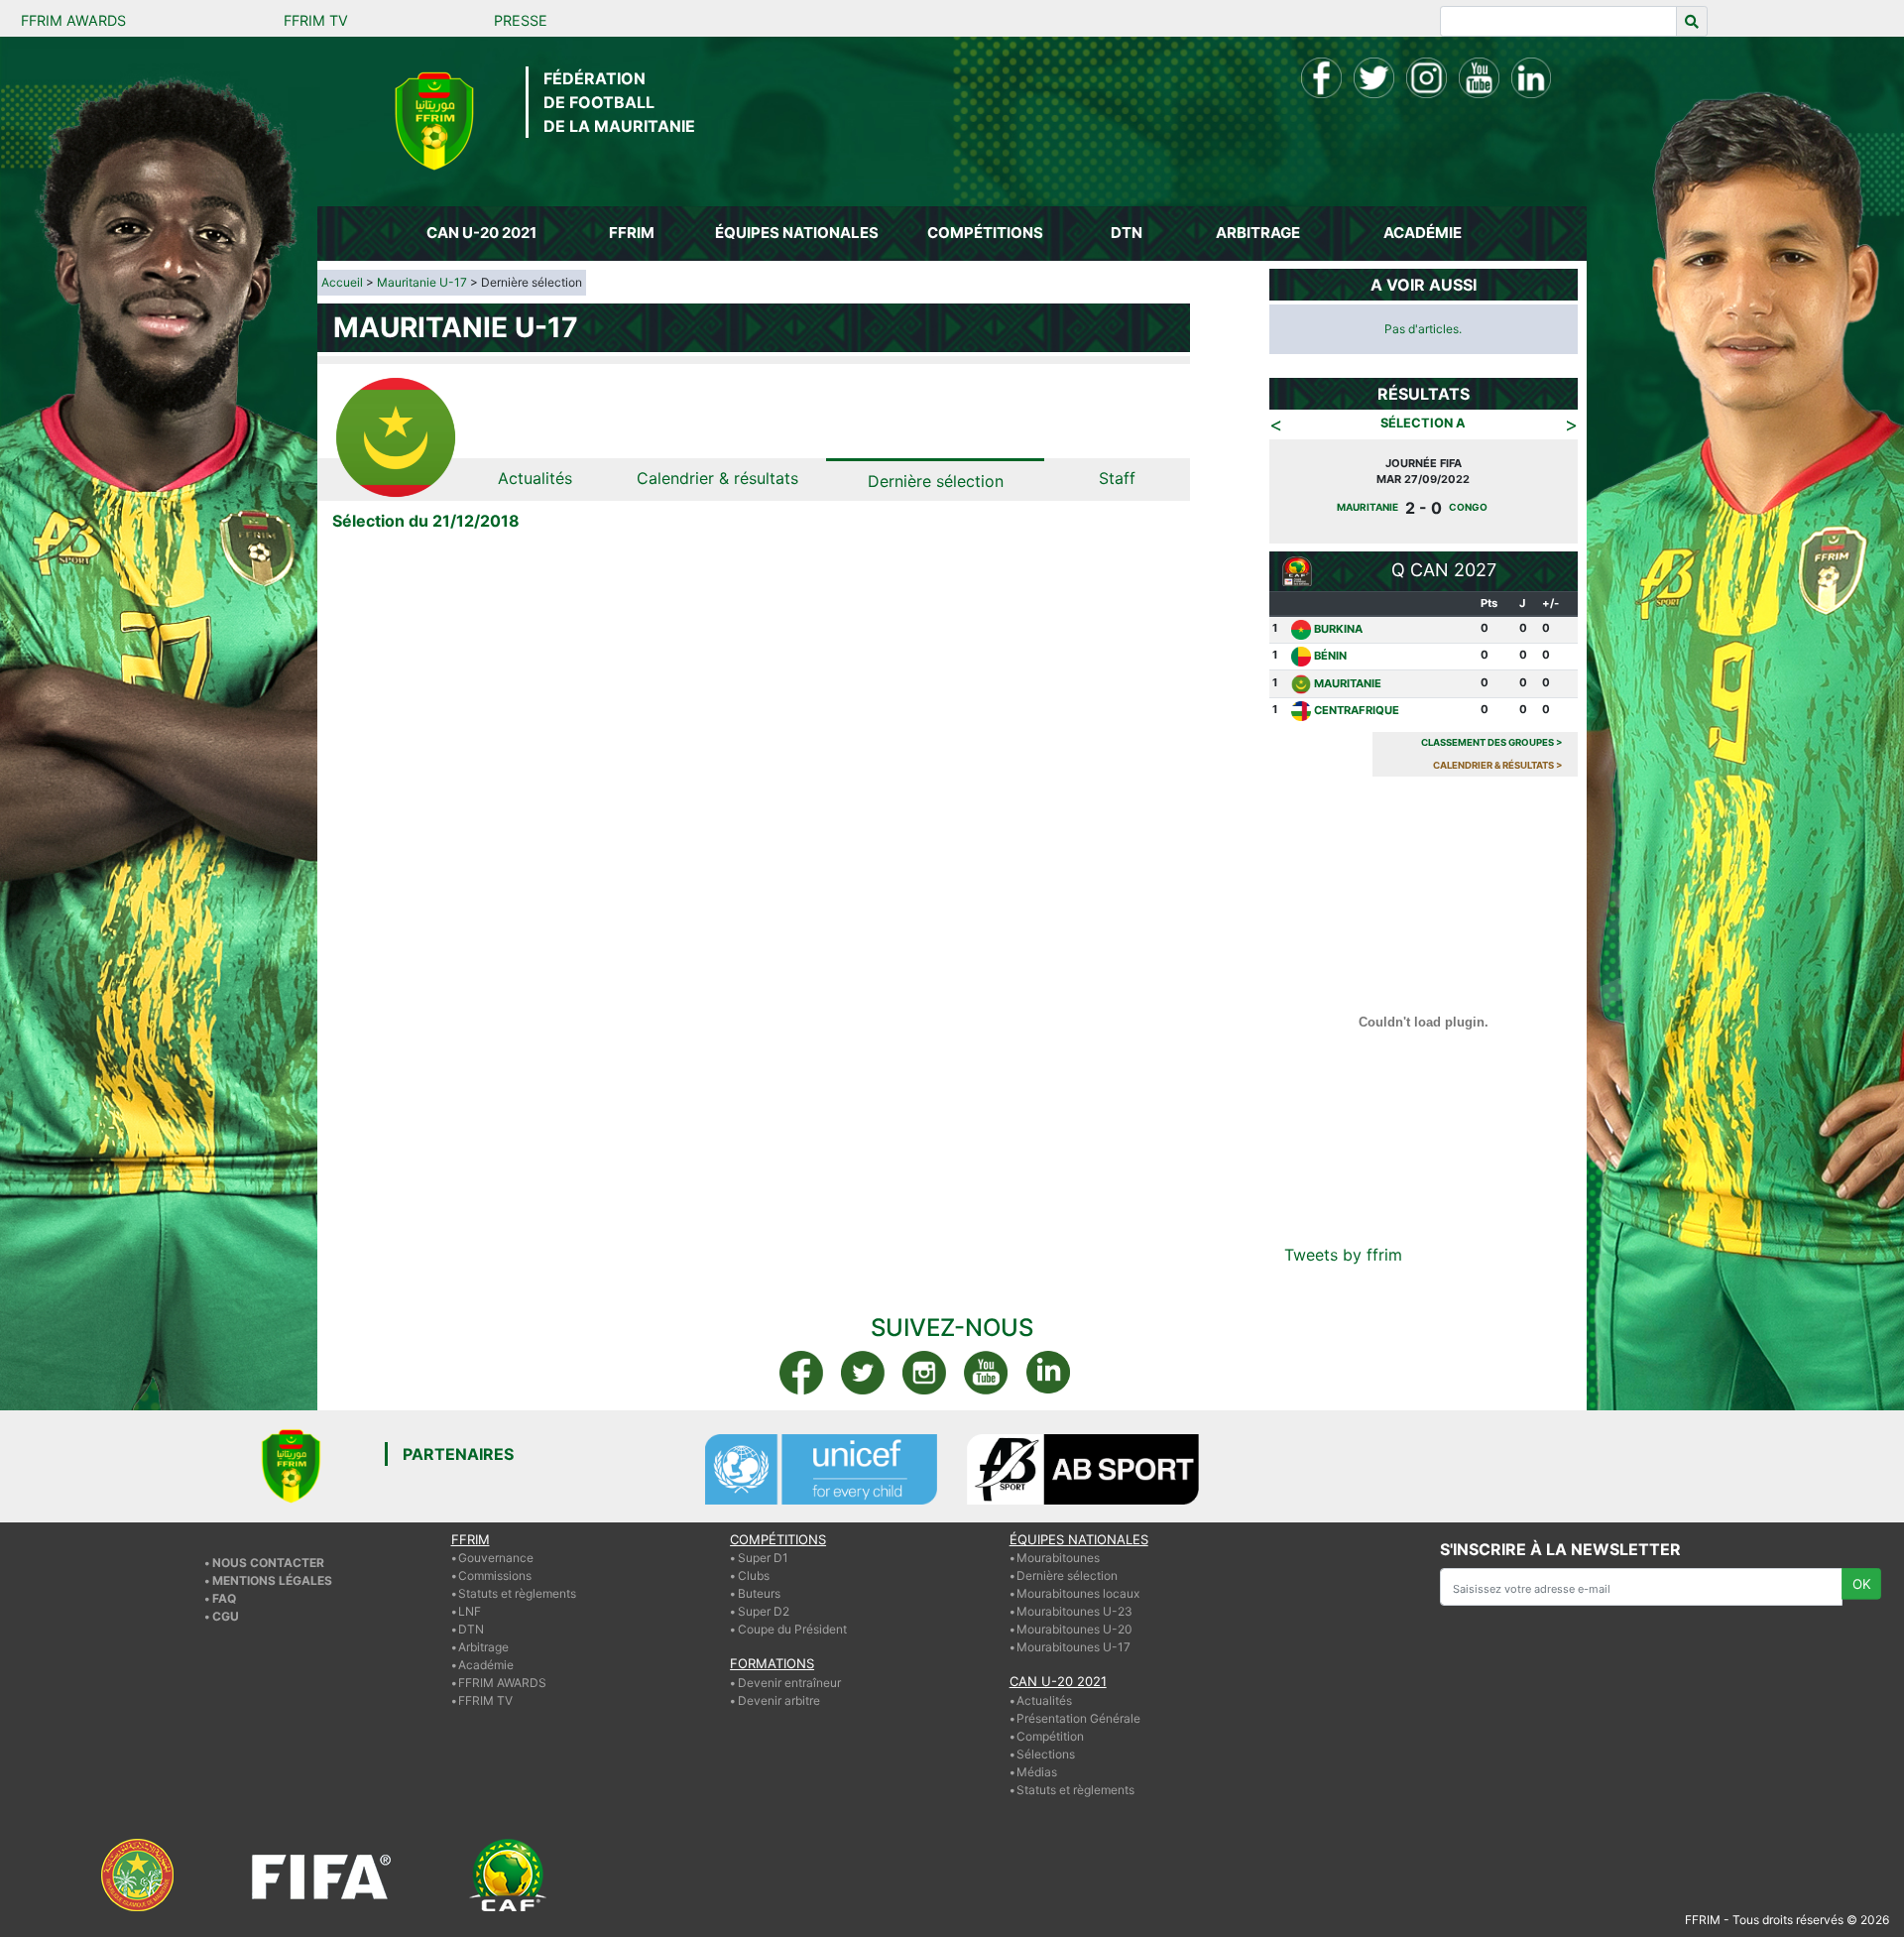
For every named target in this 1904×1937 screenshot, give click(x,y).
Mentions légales (272, 1580)
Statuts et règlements (517, 1593)
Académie (486, 1665)
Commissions (495, 1575)
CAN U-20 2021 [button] (481, 233)
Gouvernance (496, 1558)
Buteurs (759, 1593)
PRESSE (521, 20)
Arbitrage (483, 1647)
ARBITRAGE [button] (1258, 233)
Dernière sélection (936, 481)
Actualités (535, 478)
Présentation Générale (1078, 1718)
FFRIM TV (316, 20)
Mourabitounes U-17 (1073, 1647)
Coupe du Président (792, 1629)
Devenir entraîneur (789, 1683)
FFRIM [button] (632, 233)
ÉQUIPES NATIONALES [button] (797, 233)
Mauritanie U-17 (422, 282)
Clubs (754, 1575)
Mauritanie (1480, 507)
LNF (470, 1611)
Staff (1117, 478)
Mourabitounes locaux (1078, 1593)
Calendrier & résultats (717, 478)
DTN (471, 1629)
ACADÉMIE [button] (1423, 233)
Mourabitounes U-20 (1074, 1629)
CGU (226, 1616)
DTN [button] (1127, 233)
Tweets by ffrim (1343, 1255)
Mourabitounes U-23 (1074, 1611)
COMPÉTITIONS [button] (985, 233)
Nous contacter (268, 1563)
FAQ (224, 1598)
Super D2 (764, 1611)
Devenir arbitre (779, 1700)
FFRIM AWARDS (73, 20)
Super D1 (763, 1558)
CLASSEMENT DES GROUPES (1492, 742)
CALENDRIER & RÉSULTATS (1498, 765)
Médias (1037, 1772)
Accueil (342, 282)
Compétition (1050, 1736)
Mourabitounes (1058, 1558)
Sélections (1046, 1754)
